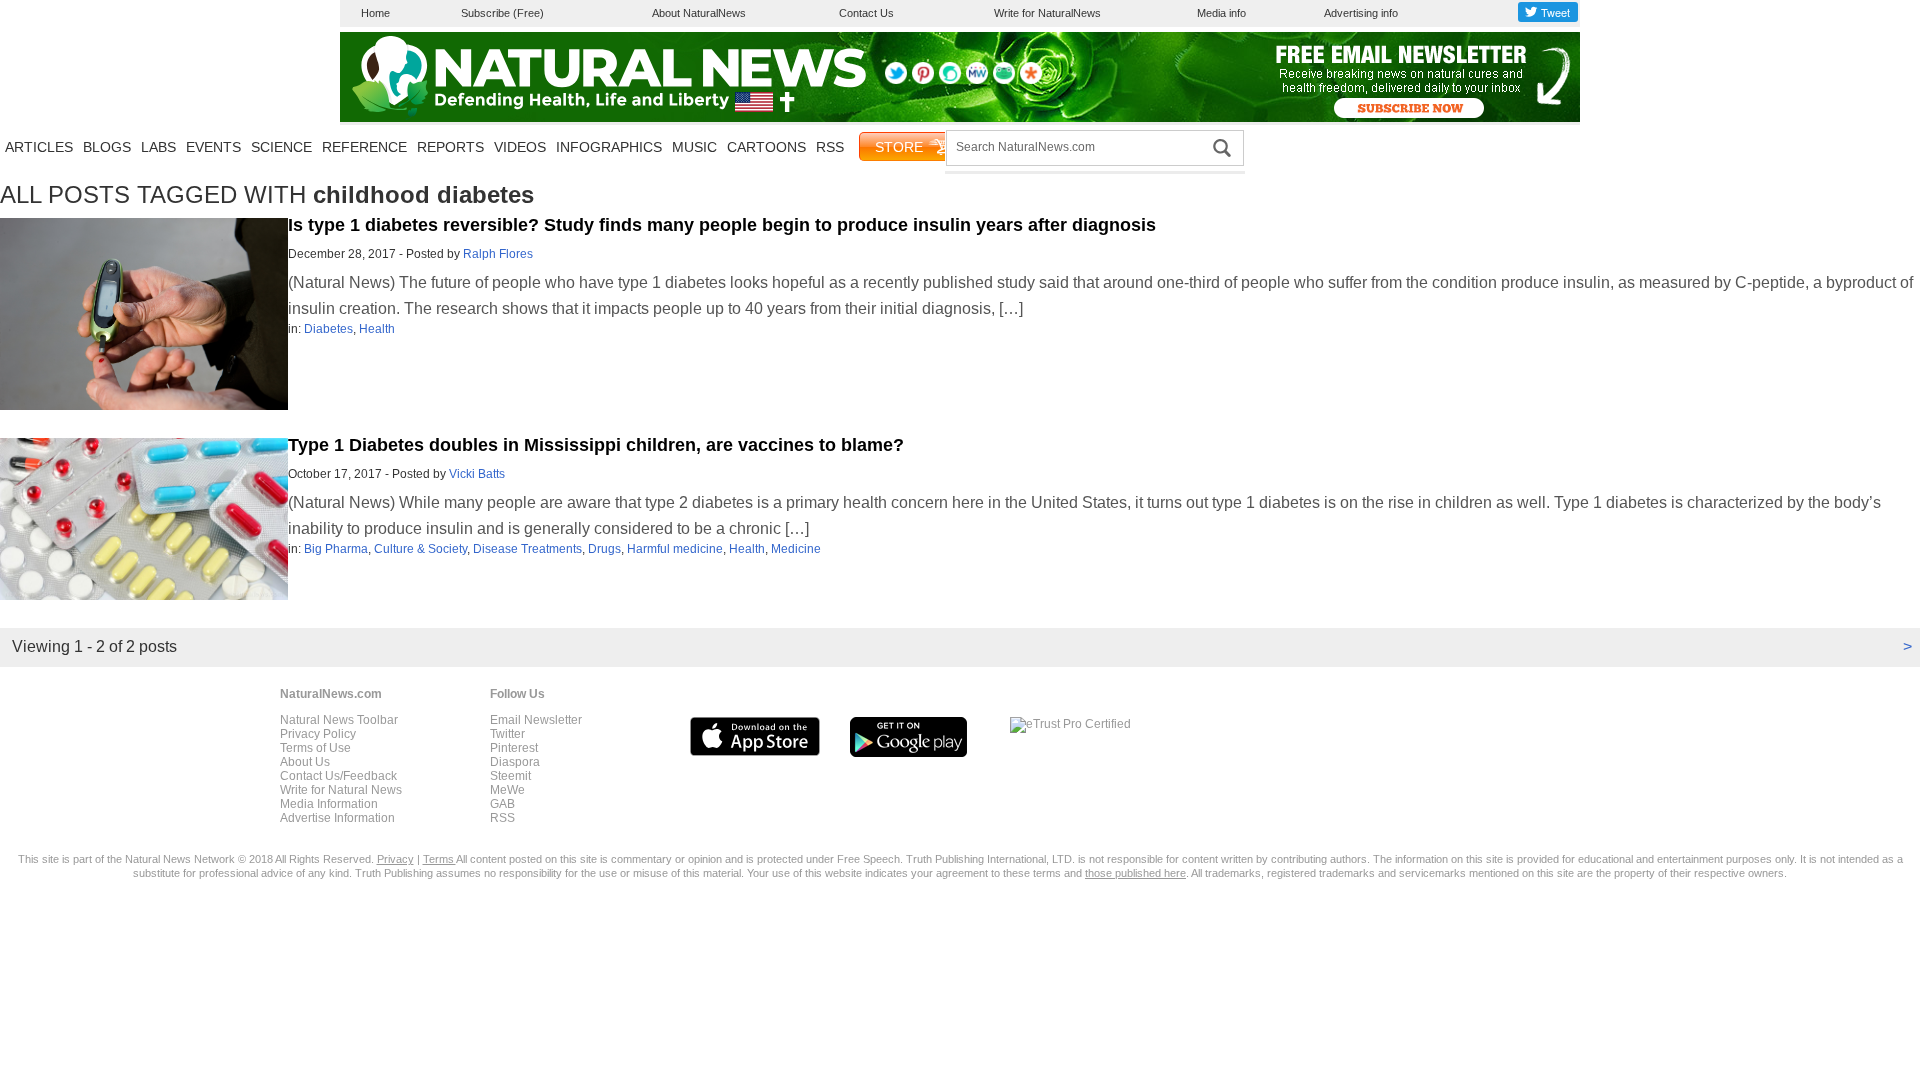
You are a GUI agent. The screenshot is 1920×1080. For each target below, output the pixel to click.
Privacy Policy (318, 734)
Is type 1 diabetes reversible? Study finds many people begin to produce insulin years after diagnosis (722, 225)
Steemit (510, 776)
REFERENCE (364, 147)
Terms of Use (315, 748)
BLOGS (107, 147)
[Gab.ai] (1004, 80)
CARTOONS (766, 147)
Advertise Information (337, 818)
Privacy (395, 859)
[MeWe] (977, 80)
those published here (1135, 873)
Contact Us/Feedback (338, 776)
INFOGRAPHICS (609, 147)
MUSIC (694, 147)
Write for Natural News (341, 790)
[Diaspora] (1031, 80)
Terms (439, 859)
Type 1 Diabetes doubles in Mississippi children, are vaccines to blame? (596, 445)
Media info (1221, 13)
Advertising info (1361, 13)
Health (377, 329)
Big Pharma (336, 549)
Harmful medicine (675, 549)
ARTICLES (39, 147)
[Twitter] (896, 80)
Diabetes (328, 329)
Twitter (507, 734)
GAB (502, 804)
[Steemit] (950, 80)
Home (375, 13)
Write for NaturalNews (1047, 13)
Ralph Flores (498, 254)
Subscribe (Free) (502, 13)
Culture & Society (420, 549)
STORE (899, 147)
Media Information (329, 804)
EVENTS (213, 147)
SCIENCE (281, 147)
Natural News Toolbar (339, 720)
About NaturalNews (699, 13)
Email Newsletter (536, 720)
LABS (158, 147)
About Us (305, 762)
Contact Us (866, 13)
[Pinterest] (923, 80)
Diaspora (515, 762)
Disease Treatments (527, 549)
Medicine (796, 549)
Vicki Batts (477, 474)
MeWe (507, 790)
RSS (830, 147)
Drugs (604, 549)
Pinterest (514, 748)
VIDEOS (520, 147)
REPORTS (450, 147)
